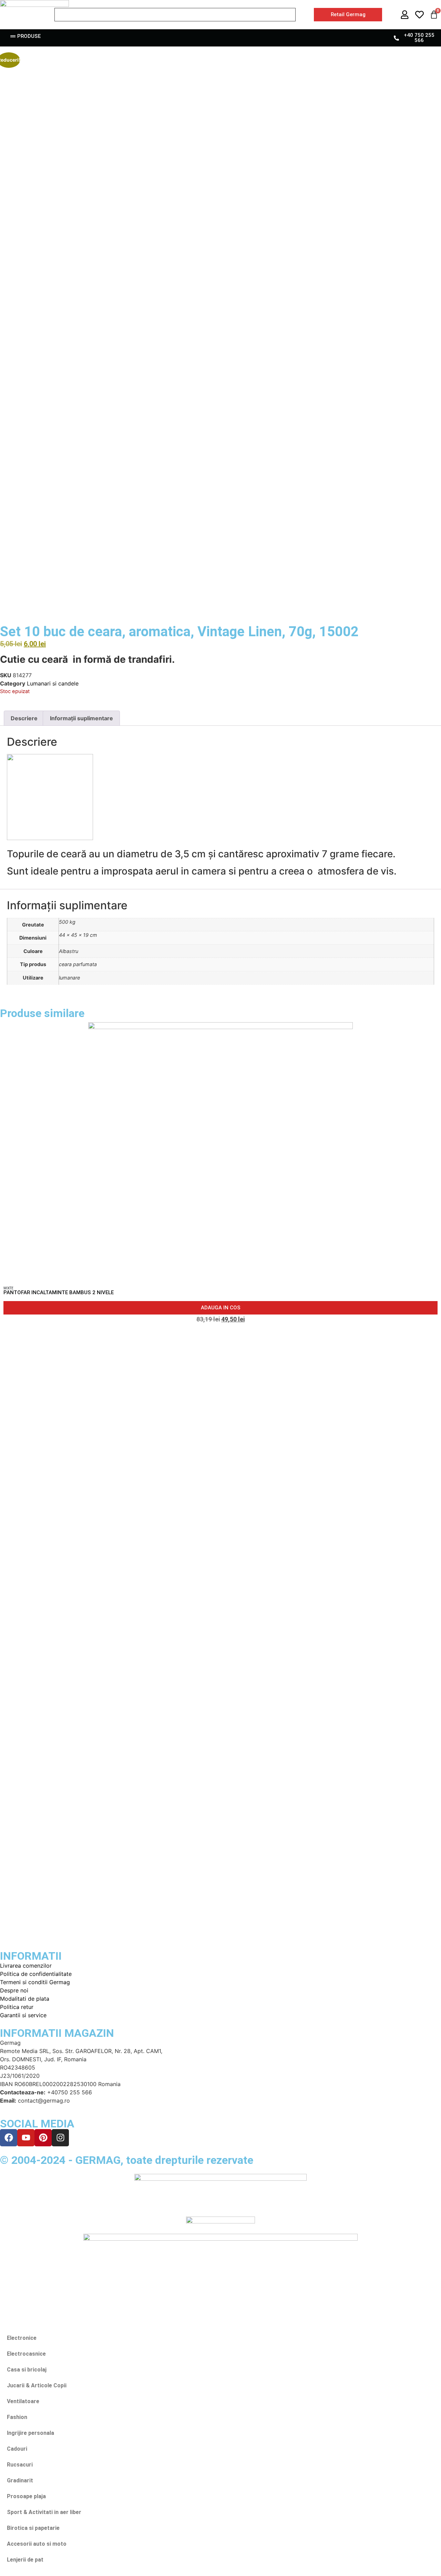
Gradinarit (20, 2480)
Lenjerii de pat (25, 2560)
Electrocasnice (26, 2354)
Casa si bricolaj (27, 2370)
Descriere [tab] (24, 718)
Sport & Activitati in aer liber (44, 2512)
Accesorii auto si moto (37, 2544)
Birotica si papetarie (33, 2528)
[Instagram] (60, 2138)
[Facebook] (9, 2138)
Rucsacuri (20, 2465)
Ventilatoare (23, 2401)
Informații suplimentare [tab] (81, 718)
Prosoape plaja (26, 2496)
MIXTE (8, 1288)
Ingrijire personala (30, 2433)
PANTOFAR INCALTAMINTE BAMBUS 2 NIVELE (59, 1292)
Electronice (22, 2338)
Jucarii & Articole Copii (37, 2385)
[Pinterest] (43, 2138)
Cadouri (17, 2449)
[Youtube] (26, 2138)
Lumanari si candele (53, 683)
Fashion (17, 2417)
